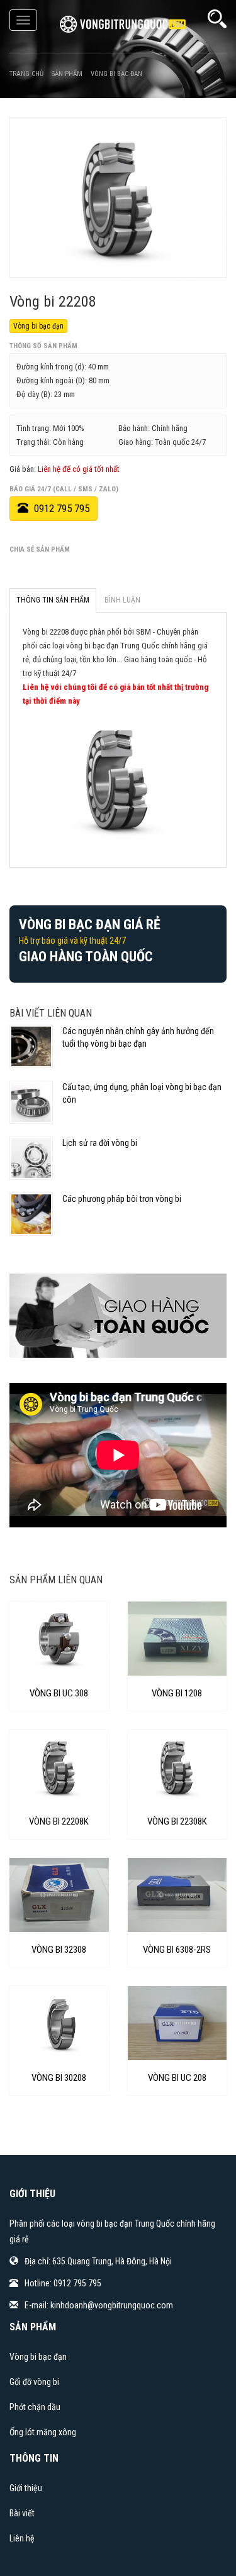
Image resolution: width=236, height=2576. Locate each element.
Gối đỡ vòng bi (34, 2382)
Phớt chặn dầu (35, 2407)
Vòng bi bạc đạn (38, 326)
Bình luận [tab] (122, 600)
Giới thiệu (26, 2488)
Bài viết (22, 2513)
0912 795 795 (60, 508)
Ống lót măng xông (43, 2432)
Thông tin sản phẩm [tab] (53, 600)
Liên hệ (22, 2538)
